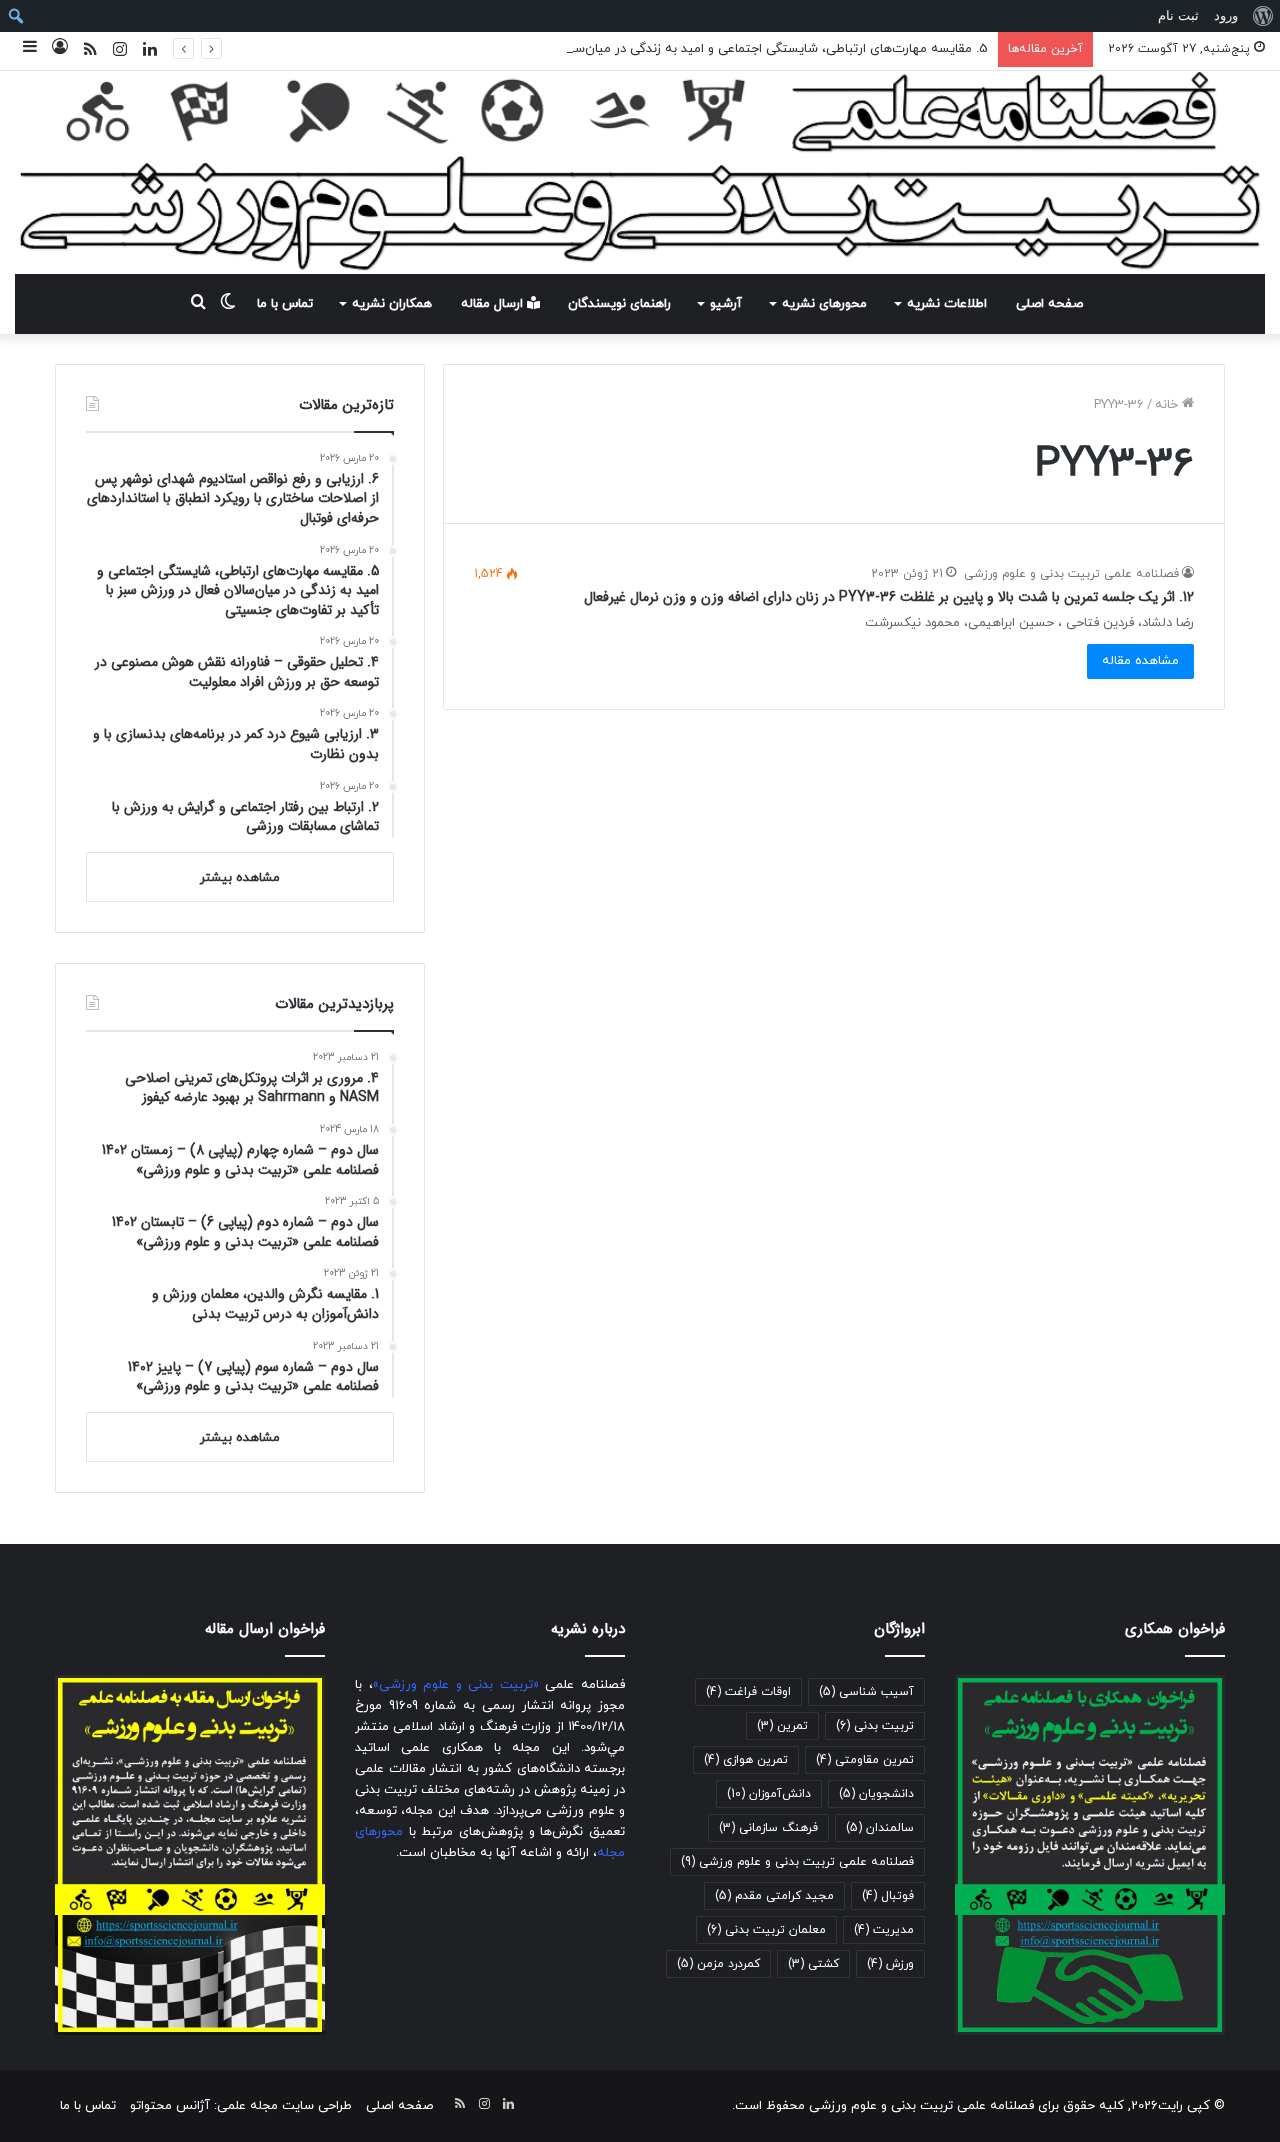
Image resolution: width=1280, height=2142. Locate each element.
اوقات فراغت (748, 1692)
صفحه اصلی (1049, 304)
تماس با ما (285, 304)
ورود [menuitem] (1226, 15)
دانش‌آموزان (769, 1794)
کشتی (813, 1964)
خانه (1168, 405)
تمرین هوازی (746, 1760)
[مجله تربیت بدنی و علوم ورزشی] (640, 172)
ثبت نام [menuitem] (1178, 15)
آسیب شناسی (866, 1692)
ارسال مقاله (494, 304)
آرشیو (726, 304)
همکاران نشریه (392, 304)
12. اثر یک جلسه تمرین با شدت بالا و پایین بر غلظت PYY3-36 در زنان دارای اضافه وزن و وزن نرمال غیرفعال (889, 597)
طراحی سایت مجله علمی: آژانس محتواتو (241, 2106)
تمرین (782, 1726)
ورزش (890, 1964)
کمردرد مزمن (718, 1964)
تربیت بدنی (875, 1726)
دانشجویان (876, 1794)
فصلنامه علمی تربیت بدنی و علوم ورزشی (1071, 574)
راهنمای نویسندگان (619, 304)
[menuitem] (1262, 16)
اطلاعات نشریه (947, 304)
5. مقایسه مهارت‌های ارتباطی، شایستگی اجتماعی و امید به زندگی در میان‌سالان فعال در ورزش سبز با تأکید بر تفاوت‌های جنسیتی (635, 49)
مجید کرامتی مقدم (774, 1896)
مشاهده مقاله (1140, 661)
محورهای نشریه (824, 304)
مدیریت (884, 1930)
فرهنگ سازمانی (768, 1828)
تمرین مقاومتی (865, 1760)
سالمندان (880, 1828)
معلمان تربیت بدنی (766, 1930)
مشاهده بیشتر (240, 878)
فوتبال (888, 1896)
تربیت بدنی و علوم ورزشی (456, 1685)
